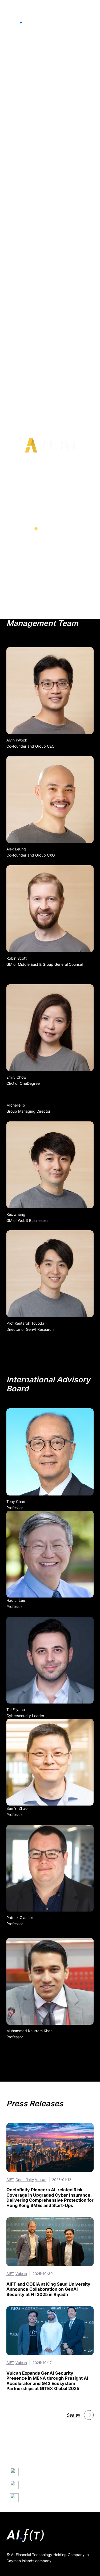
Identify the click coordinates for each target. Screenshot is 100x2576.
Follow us (32, 2497)
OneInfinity (25, 2180)
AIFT (10, 2180)
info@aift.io (35, 2472)
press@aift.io (36, 2485)
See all (73, 2415)
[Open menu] (90, 19)
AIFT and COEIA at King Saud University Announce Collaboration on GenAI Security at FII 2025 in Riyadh (48, 2289)
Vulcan (41, 2180)
